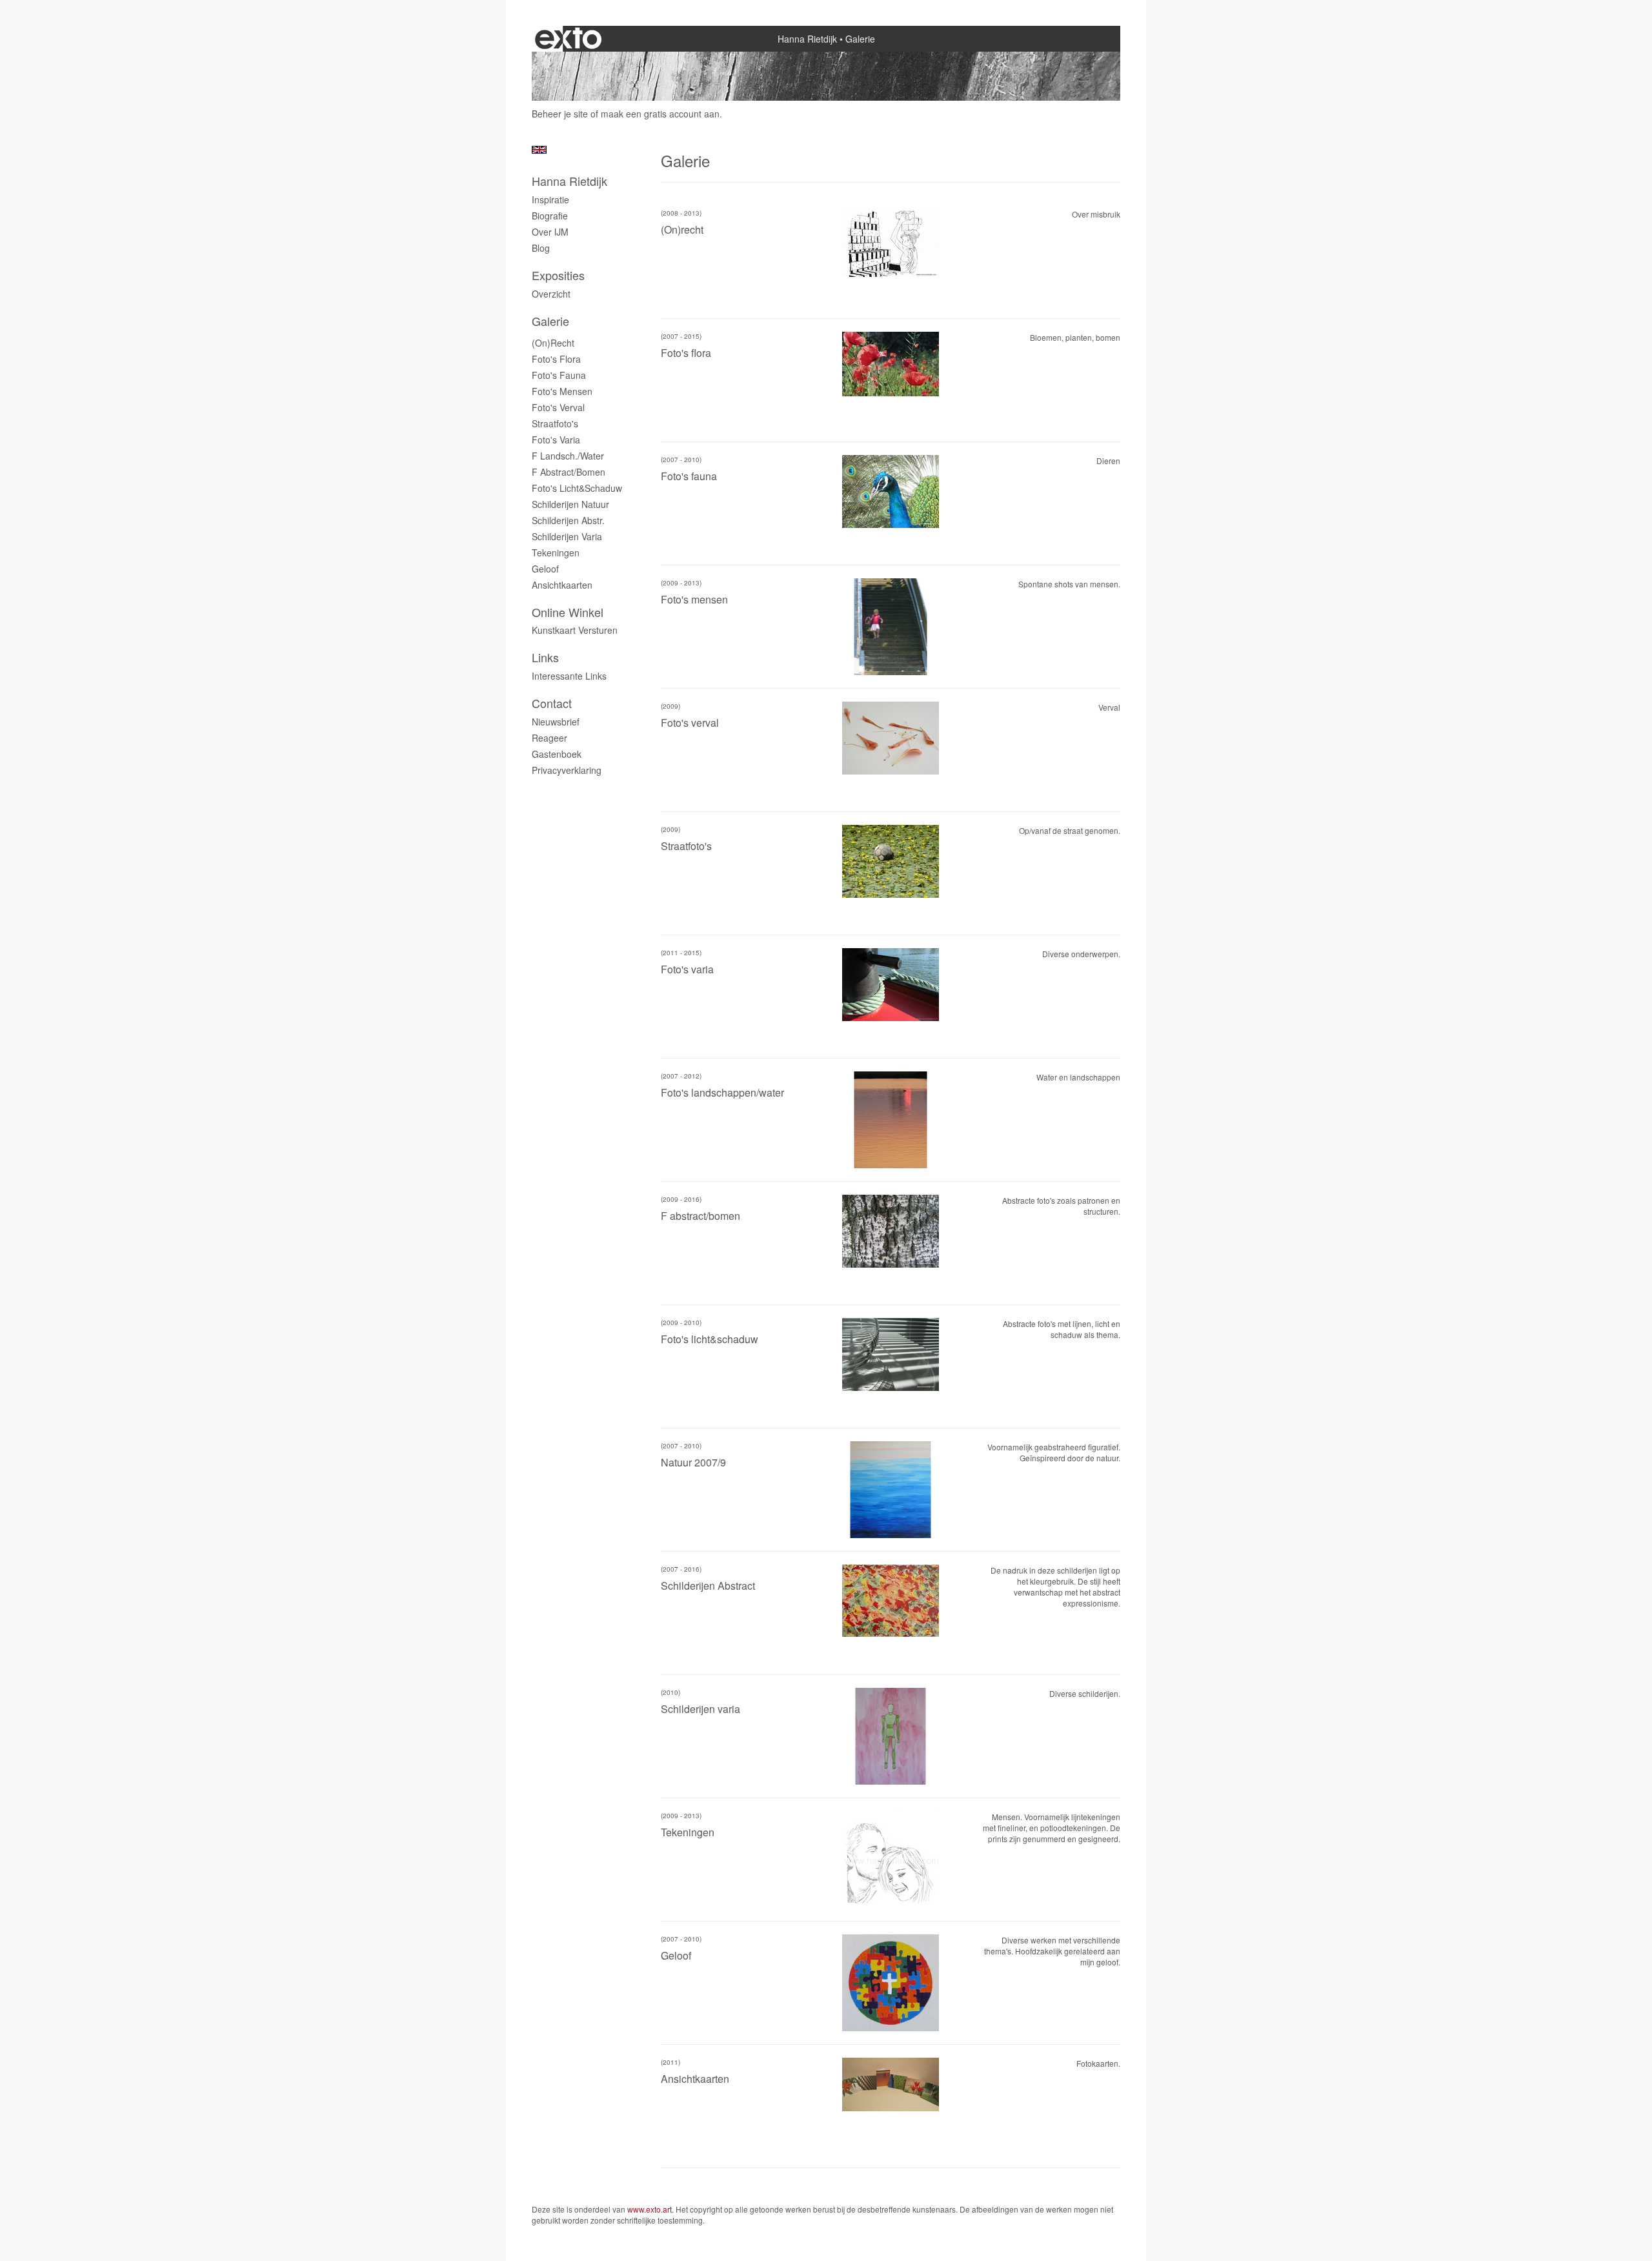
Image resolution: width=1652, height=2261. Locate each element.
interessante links (569, 676)
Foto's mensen (562, 391)
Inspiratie (550, 199)
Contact (552, 703)
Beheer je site (560, 114)
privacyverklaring (567, 770)
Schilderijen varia (567, 536)
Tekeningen (556, 553)
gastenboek (557, 754)
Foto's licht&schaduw (577, 488)
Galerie (550, 321)
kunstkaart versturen (575, 630)
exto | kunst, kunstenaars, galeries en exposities (568, 39)
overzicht (551, 294)
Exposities (558, 275)
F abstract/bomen (569, 472)
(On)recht (553, 343)
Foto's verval (558, 407)
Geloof (545, 569)
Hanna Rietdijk (807, 39)
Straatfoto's (555, 423)
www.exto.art (650, 2209)
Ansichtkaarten (562, 585)
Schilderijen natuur (570, 504)
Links (545, 657)
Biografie (550, 216)
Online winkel (568, 612)
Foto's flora (556, 359)
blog (541, 248)
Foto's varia (556, 440)
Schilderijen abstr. (568, 520)
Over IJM (550, 232)
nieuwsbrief (556, 722)
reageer (549, 738)
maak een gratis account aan (660, 114)
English (539, 150)
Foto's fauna (559, 375)
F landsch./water (568, 456)
